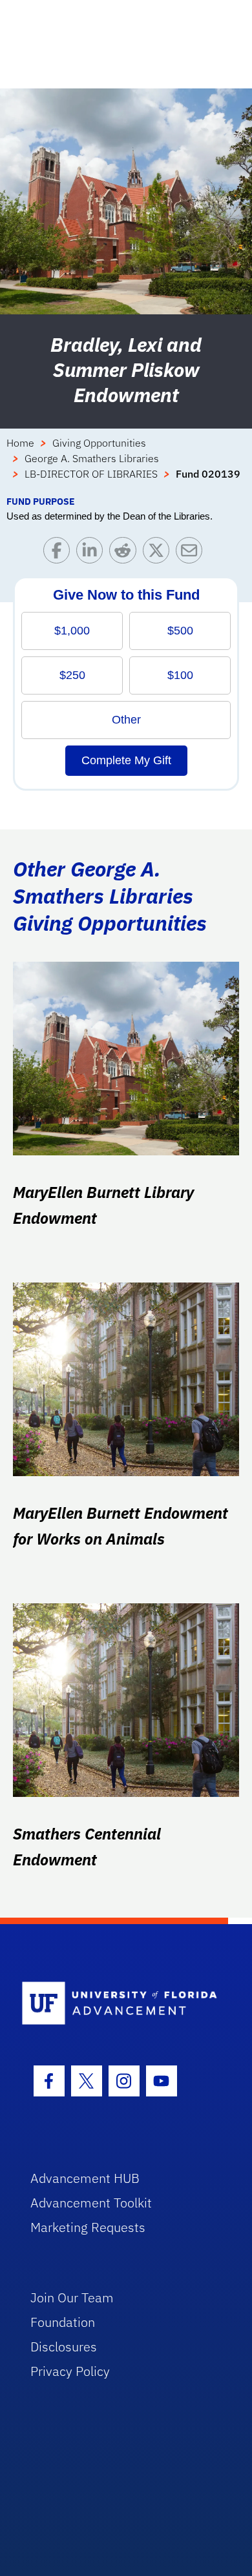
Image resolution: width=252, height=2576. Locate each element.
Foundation (63, 2322)
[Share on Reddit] (126, 553)
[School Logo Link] (119, 2004)
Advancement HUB (85, 2178)
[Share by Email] (192, 553)
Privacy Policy (70, 2371)
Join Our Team (72, 2297)
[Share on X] (159, 553)
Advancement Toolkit (91, 2203)
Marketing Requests (88, 2227)
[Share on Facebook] (60, 553)
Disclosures (64, 2347)
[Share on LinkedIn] (93, 553)
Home (20, 443)
